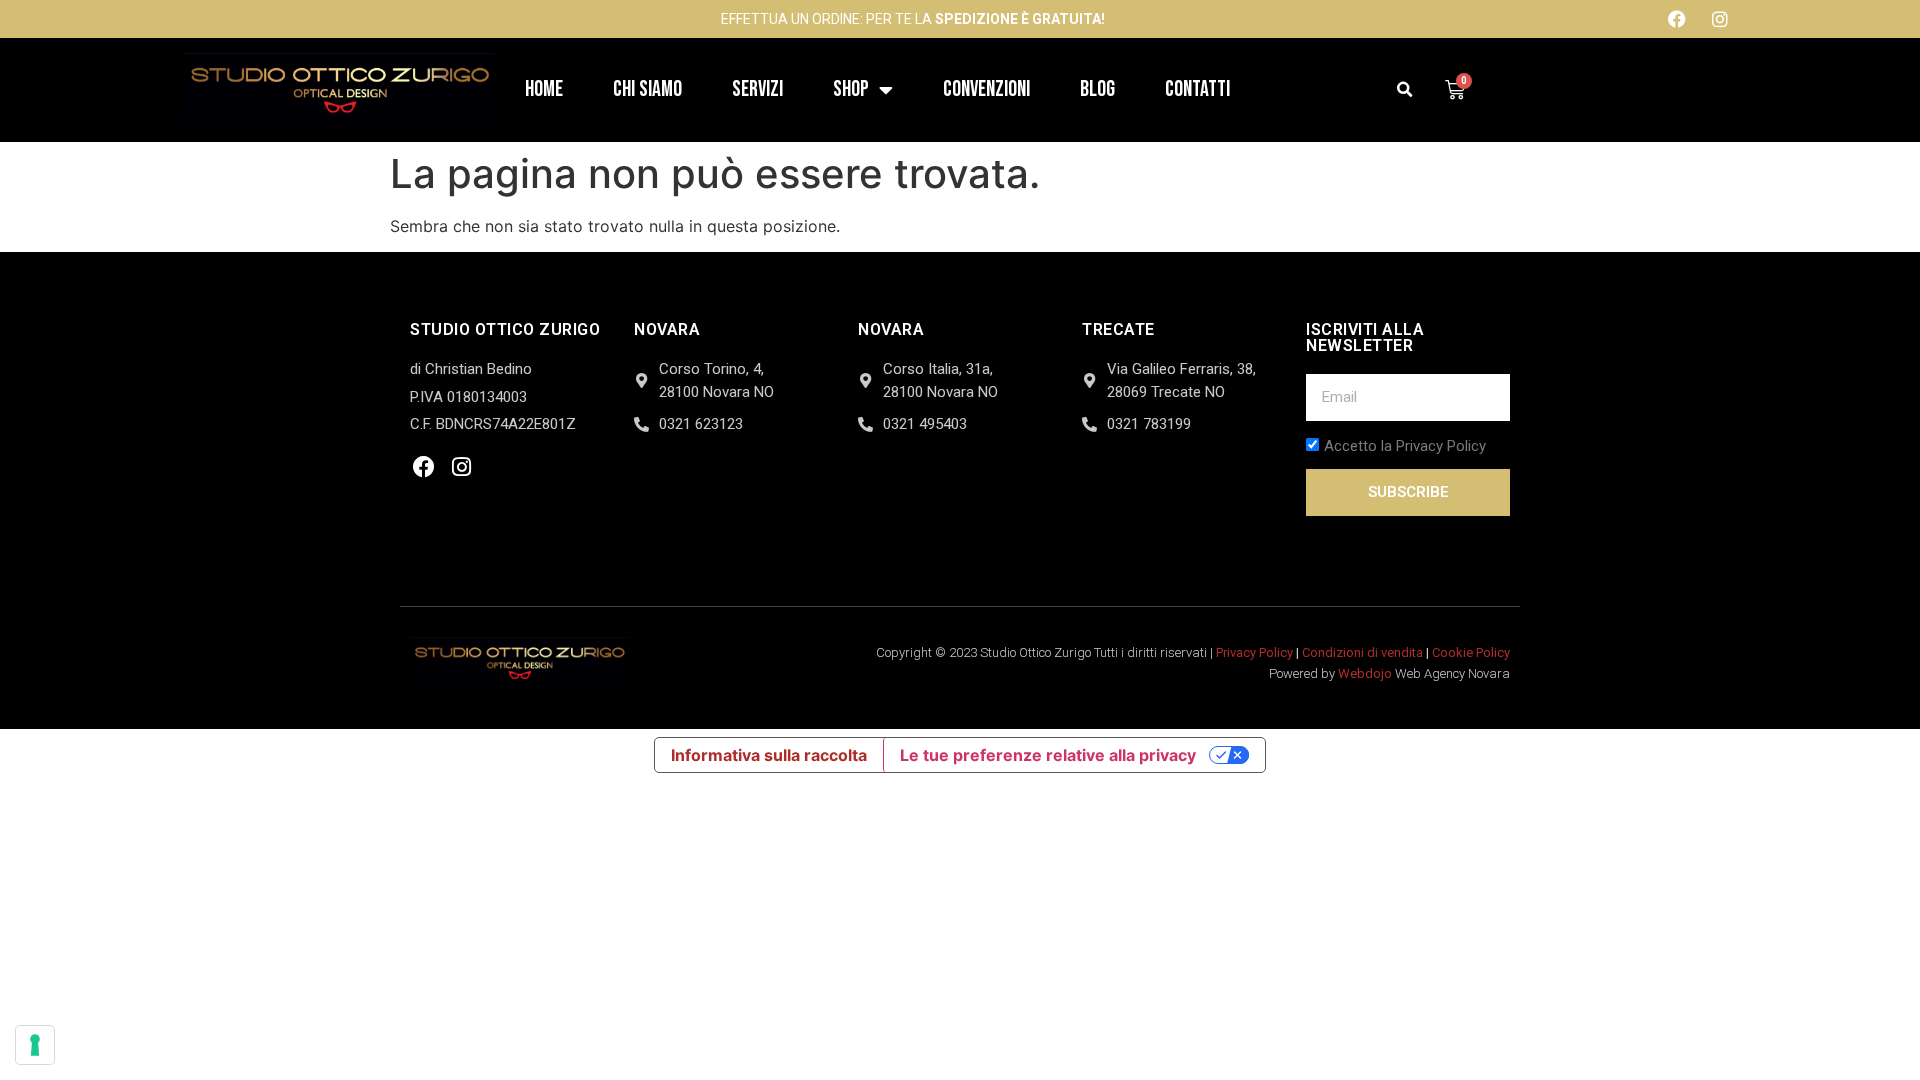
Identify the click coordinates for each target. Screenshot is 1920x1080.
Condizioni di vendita (1362, 652)
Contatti (1197, 89)
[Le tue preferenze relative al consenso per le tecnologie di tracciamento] (35, 1045)
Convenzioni (986, 89)
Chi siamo (647, 89)
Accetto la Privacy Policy (1405, 447)
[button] (1405, 90)
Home (544, 89)
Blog (1097, 89)
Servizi (757, 89)
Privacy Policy (1254, 652)
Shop (851, 89)
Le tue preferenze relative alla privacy (1048, 755)
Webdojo (1365, 673)
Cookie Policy (1471, 652)
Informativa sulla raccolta (769, 755)
